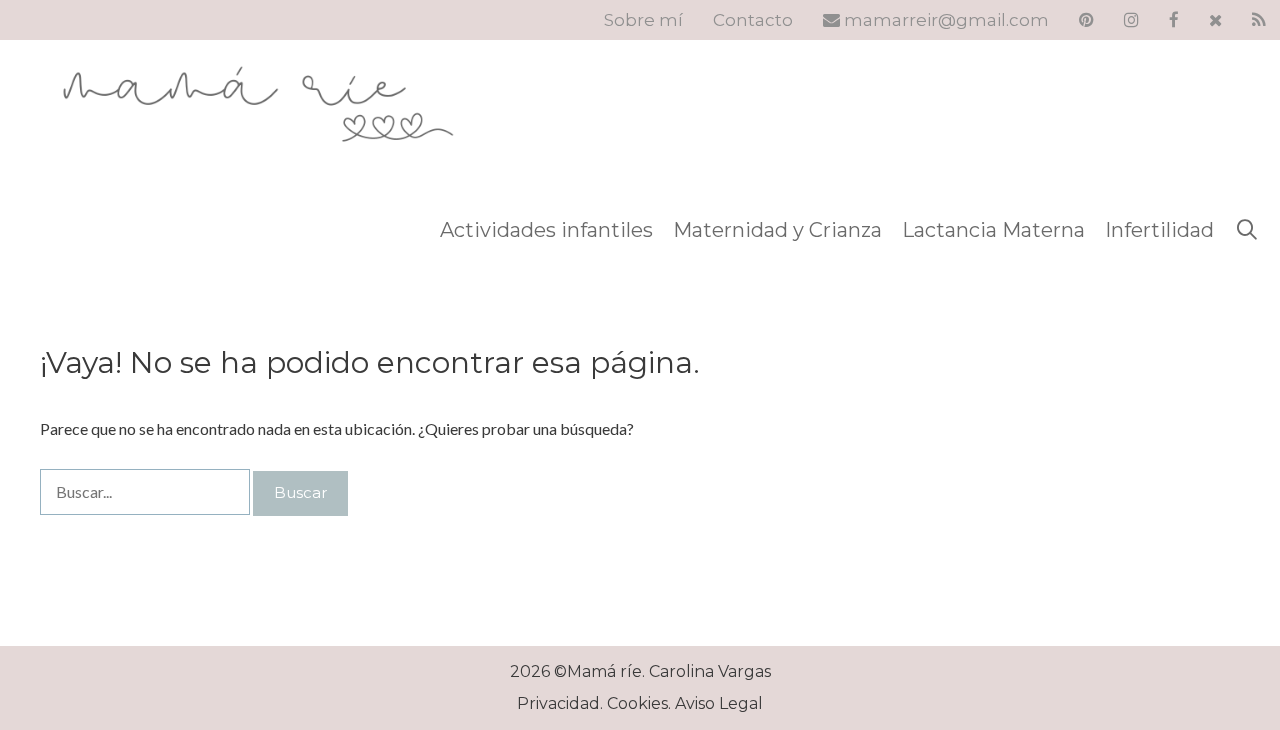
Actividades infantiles (546, 230)
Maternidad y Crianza (777, 230)
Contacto (753, 20)
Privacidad (558, 703)
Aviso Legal (719, 703)
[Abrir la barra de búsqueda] (1247, 230)
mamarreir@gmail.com (944, 20)
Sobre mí (643, 20)
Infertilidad (1159, 230)
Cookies (637, 703)
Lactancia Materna (993, 230)
